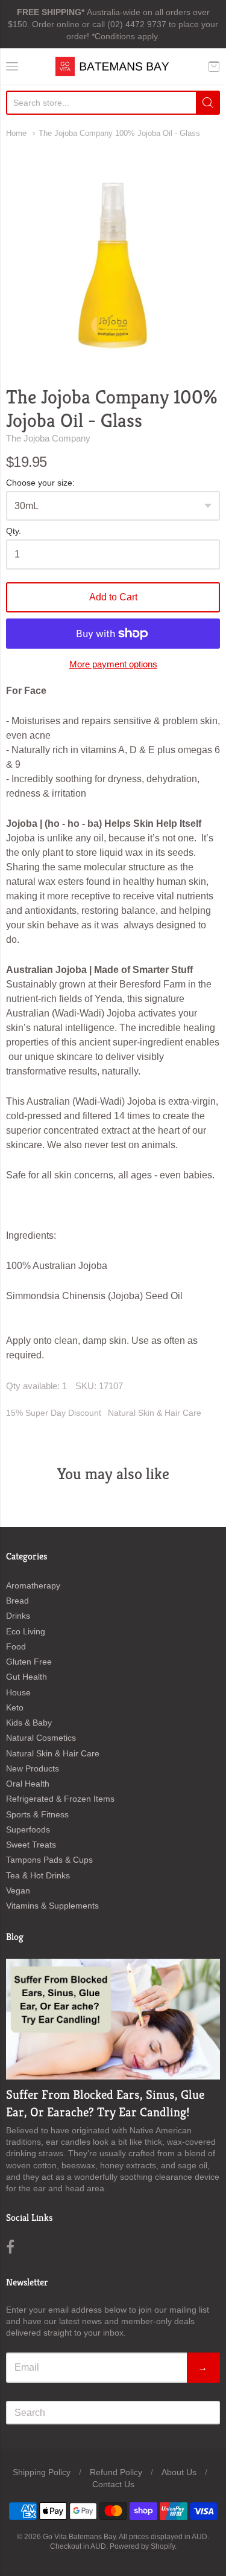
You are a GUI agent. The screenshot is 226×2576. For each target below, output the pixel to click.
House (18, 1692)
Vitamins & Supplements (52, 1906)
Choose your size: (40, 483)
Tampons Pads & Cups (49, 1860)
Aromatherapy (33, 1585)
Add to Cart (113, 597)
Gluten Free (29, 1662)
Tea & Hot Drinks (38, 1875)
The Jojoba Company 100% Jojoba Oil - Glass (119, 133)
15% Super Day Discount (54, 1413)
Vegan (18, 1890)
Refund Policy (116, 2472)
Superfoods (28, 1829)
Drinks (18, 1616)
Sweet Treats (31, 1845)
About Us (179, 2472)
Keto (15, 1707)
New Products (33, 1768)
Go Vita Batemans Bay (79, 2537)
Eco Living (26, 1631)
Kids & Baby (29, 1723)
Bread (17, 1601)
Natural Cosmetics (41, 1738)
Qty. (14, 531)
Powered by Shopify (142, 2546)
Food (16, 1646)
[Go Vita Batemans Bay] (113, 66)
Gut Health (27, 1677)
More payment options (113, 664)
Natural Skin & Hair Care (155, 1413)
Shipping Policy (42, 2472)
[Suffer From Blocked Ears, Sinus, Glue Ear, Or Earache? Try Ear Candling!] (113, 2019)
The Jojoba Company (48, 438)
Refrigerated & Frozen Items (60, 1799)
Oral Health (28, 1784)
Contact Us (113, 2484)
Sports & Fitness (37, 1814)
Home (16, 133)
